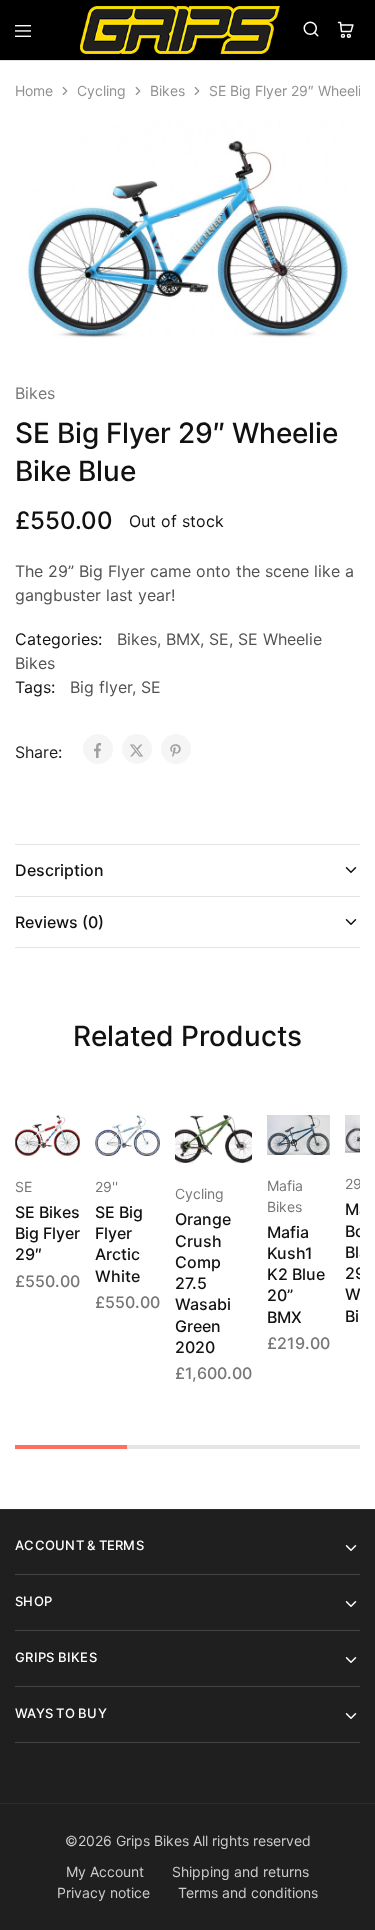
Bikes (167, 90)
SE (219, 639)
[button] (238, 1139)
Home (34, 90)
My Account (105, 1871)
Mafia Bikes (285, 1196)
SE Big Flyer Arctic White (119, 1244)
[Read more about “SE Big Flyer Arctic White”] (146, 1139)
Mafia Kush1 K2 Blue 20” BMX (296, 1274)
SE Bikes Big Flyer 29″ (47, 1233)
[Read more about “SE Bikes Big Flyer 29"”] (66, 1139)
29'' (106, 1186)
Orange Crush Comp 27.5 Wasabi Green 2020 (203, 1283)
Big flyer (101, 687)
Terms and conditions (248, 1892)
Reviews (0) (59, 922)
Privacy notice (103, 1892)
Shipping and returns (240, 1871)
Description (59, 870)
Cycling (101, 90)
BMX (183, 639)
